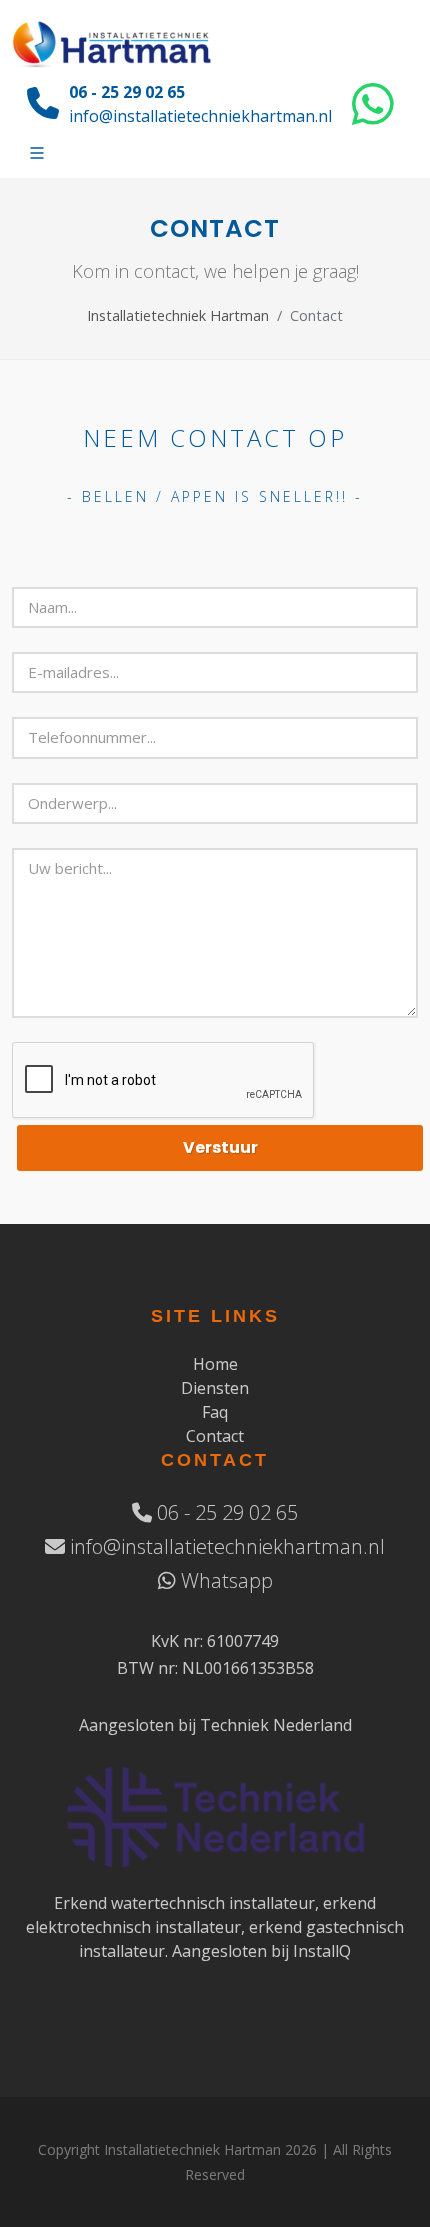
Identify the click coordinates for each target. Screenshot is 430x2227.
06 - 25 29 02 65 (127, 92)
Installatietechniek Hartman (178, 315)
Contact (215, 1436)
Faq (215, 1412)
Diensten (215, 1388)
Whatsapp (224, 1580)
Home (215, 1364)
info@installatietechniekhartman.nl (200, 116)
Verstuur (220, 1147)
